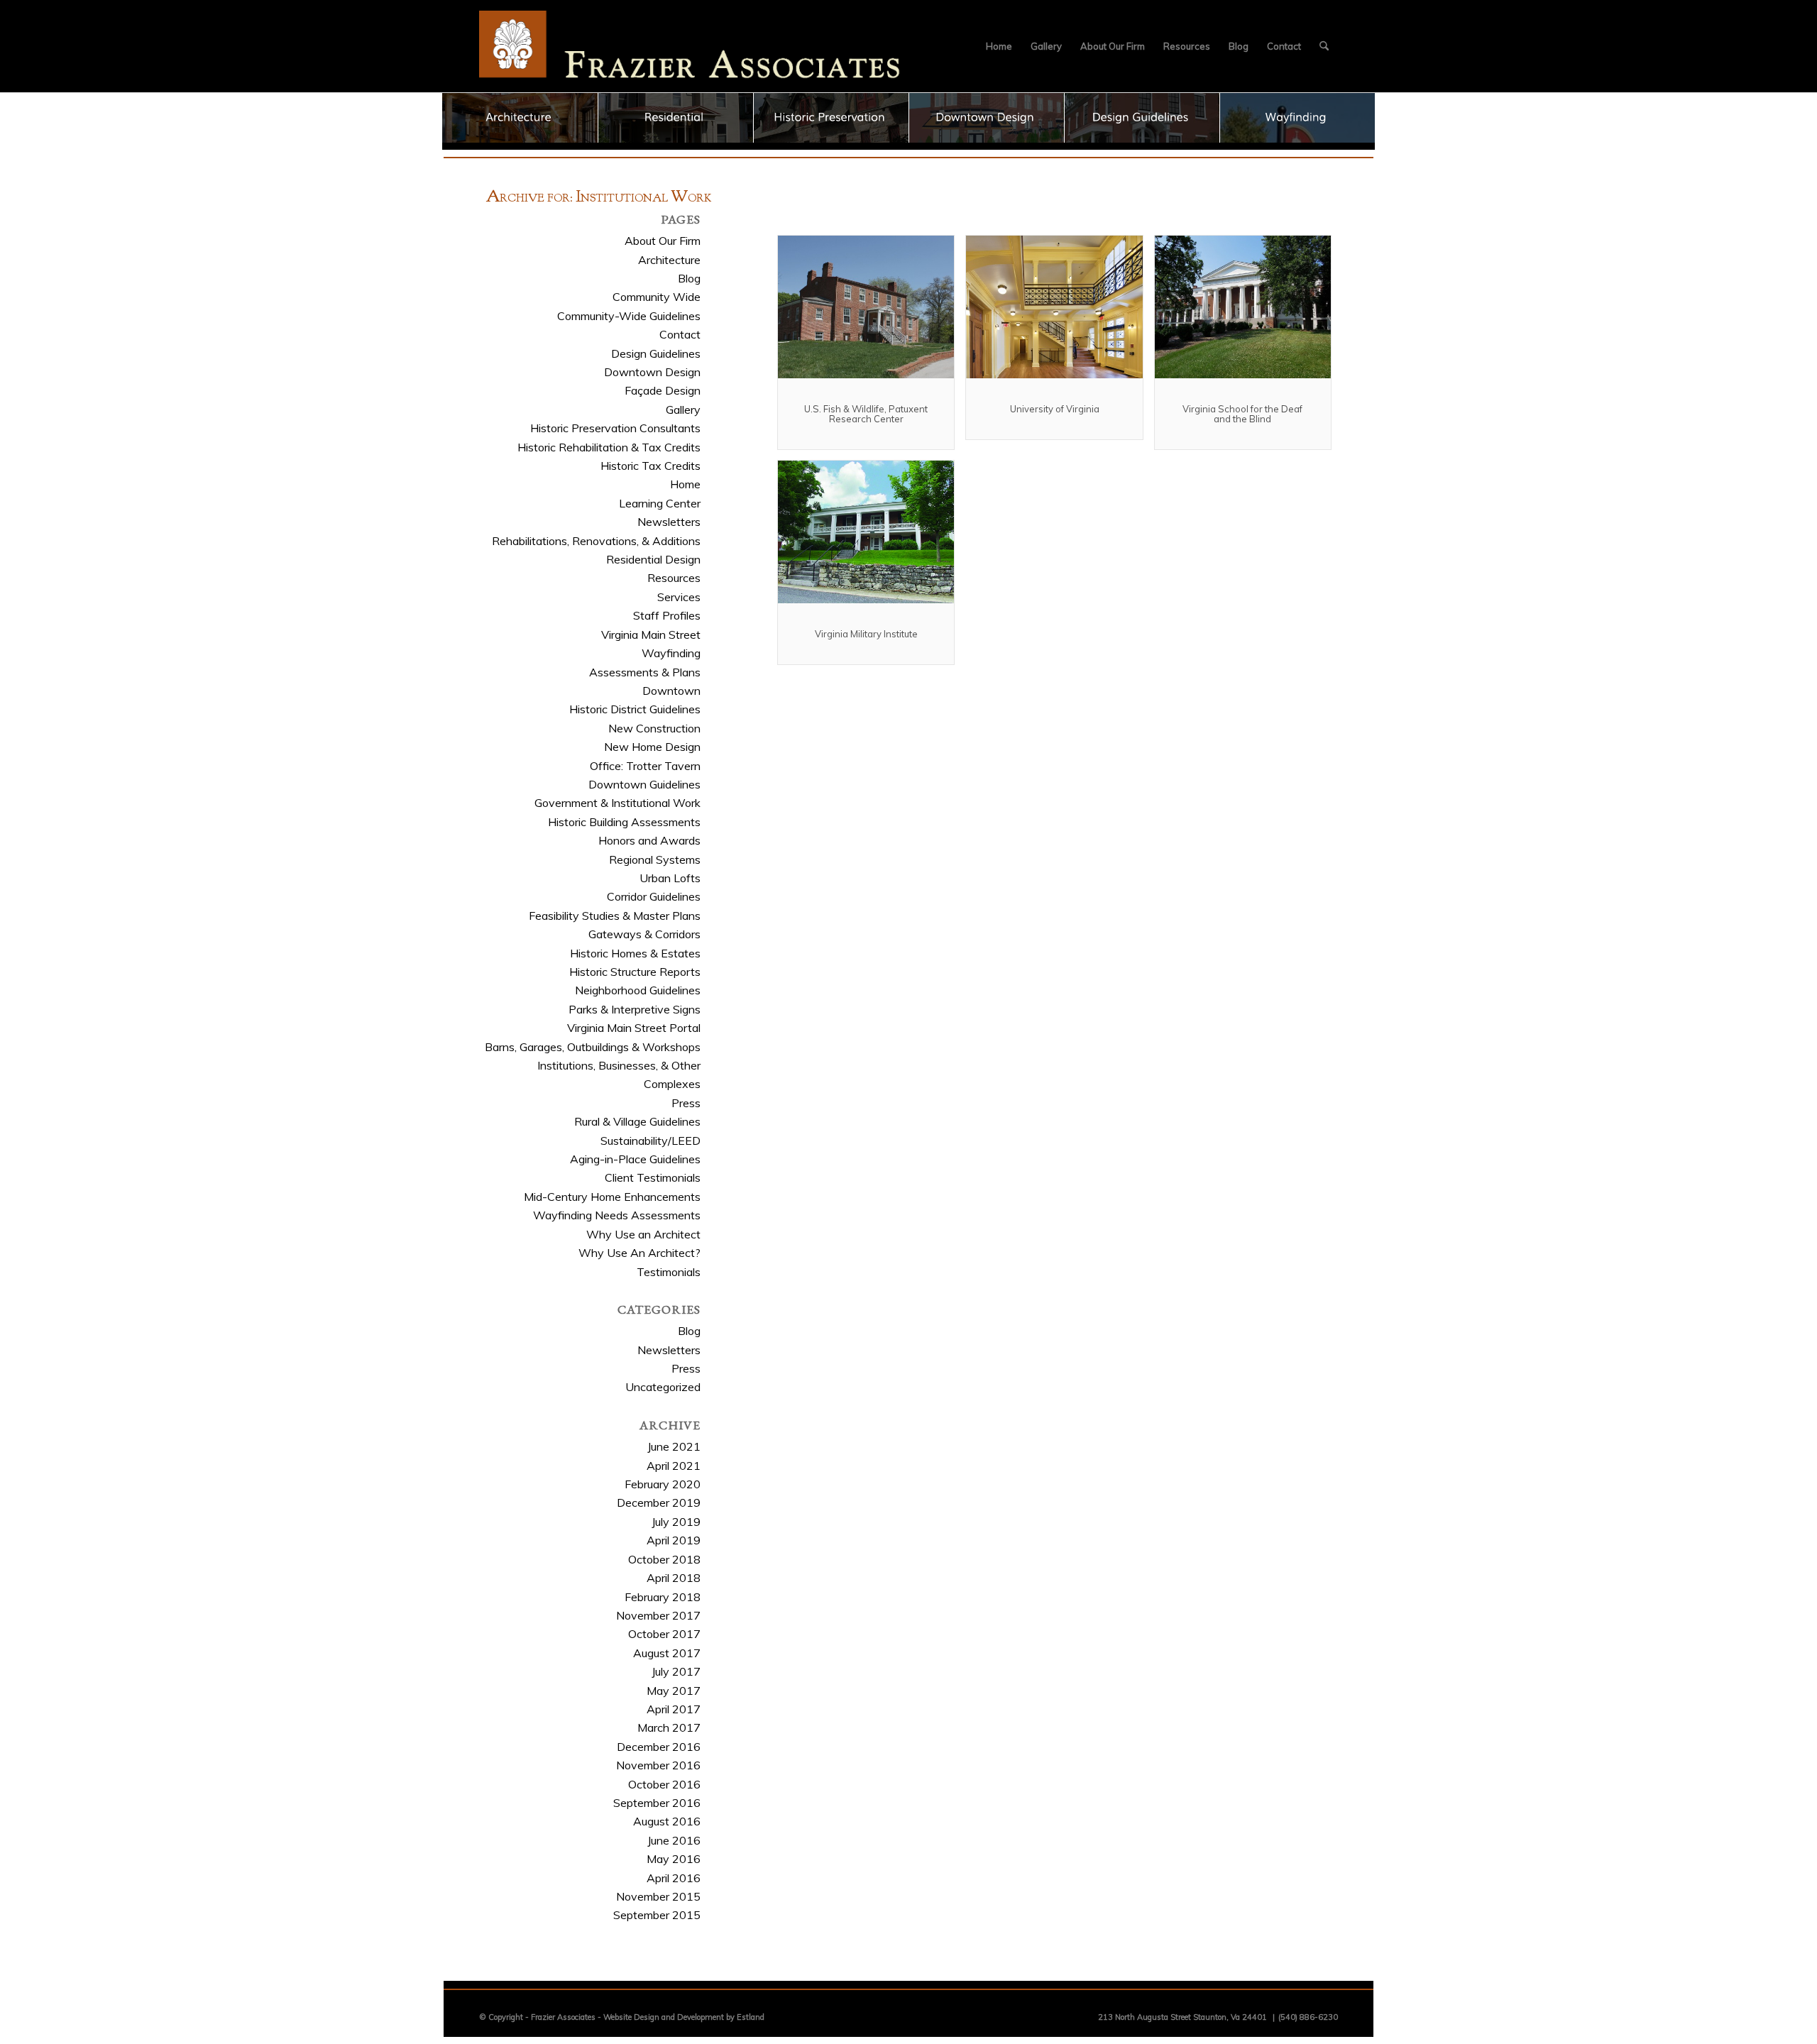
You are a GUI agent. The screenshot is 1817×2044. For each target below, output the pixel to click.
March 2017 (669, 1727)
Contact (680, 334)
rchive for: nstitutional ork (599, 198)
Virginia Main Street (651, 634)
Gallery (683, 410)
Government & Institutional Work (617, 803)
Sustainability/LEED (651, 1141)
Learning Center (660, 503)
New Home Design (652, 747)
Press (686, 1103)
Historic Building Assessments (624, 822)
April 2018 (674, 1578)
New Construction (654, 728)
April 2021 (674, 1466)
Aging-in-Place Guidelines (635, 1159)
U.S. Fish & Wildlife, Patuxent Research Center (866, 414)
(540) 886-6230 (1308, 2017)
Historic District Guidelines (635, 709)
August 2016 (667, 1821)
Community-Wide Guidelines (629, 316)
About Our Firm (663, 241)
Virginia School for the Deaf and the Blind (1242, 414)
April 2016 (674, 1878)
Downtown (671, 691)
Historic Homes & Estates (635, 953)
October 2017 (664, 1634)
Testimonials (669, 1272)
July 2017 (676, 1671)
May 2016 (674, 1859)
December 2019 (659, 1502)
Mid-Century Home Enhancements (612, 1197)
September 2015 (657, 1915)
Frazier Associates (563, 2017)
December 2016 (659, 1747)
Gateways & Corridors (644, 934)
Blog (689, 278)
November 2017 (658, 1615)
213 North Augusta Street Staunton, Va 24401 (1182, 2017)
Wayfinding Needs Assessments (617, 1215)
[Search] (1324, 46)
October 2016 (664, 1784)
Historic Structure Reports (635, 972)
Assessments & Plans (645, 672)
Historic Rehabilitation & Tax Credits (609, 447)
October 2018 (664, 1559)
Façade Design (663, 390)
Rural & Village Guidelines (637, 1121)
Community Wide (657, 297)
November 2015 (658, 1896)
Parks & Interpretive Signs (635, 1009)
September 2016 (657, 1803)
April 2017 (674, 1709)
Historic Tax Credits (651, 466)
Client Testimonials (653, 1177)
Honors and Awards (649, 840)
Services (679, 597)
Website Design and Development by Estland (684, 2017)
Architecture (669, 260)
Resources (674, 578)
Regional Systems (655, 859)
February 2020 (663, 1484)
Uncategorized (663, 1387)
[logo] (690, 46)
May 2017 (674, 1691)
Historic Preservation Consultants (615, 428)
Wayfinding (671, 653)
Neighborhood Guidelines (638, 990)
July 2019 (676, 1522)
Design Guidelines (656, 353)
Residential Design (653, 559)
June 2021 (674, 1446)
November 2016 (658, 1765)
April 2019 (674, 1540)
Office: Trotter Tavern (645, 766)
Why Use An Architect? (639, 1253)
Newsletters (669, 522)
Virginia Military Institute (866, 634)
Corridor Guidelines (654, 896)
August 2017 (667, 1653)
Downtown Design (652, 372)
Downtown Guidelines (644, 784)
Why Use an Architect (643, 1234)
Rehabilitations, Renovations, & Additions (596, 541)
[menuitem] (999, 46)
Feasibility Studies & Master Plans (615, 916)
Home (685, 484)
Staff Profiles (667, 615)
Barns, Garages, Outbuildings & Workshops (593, 1047)
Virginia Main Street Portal (634, 1028)
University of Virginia (1055, 409)
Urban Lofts (670, 878)
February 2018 (663, 1597)
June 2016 (674, 1840)
